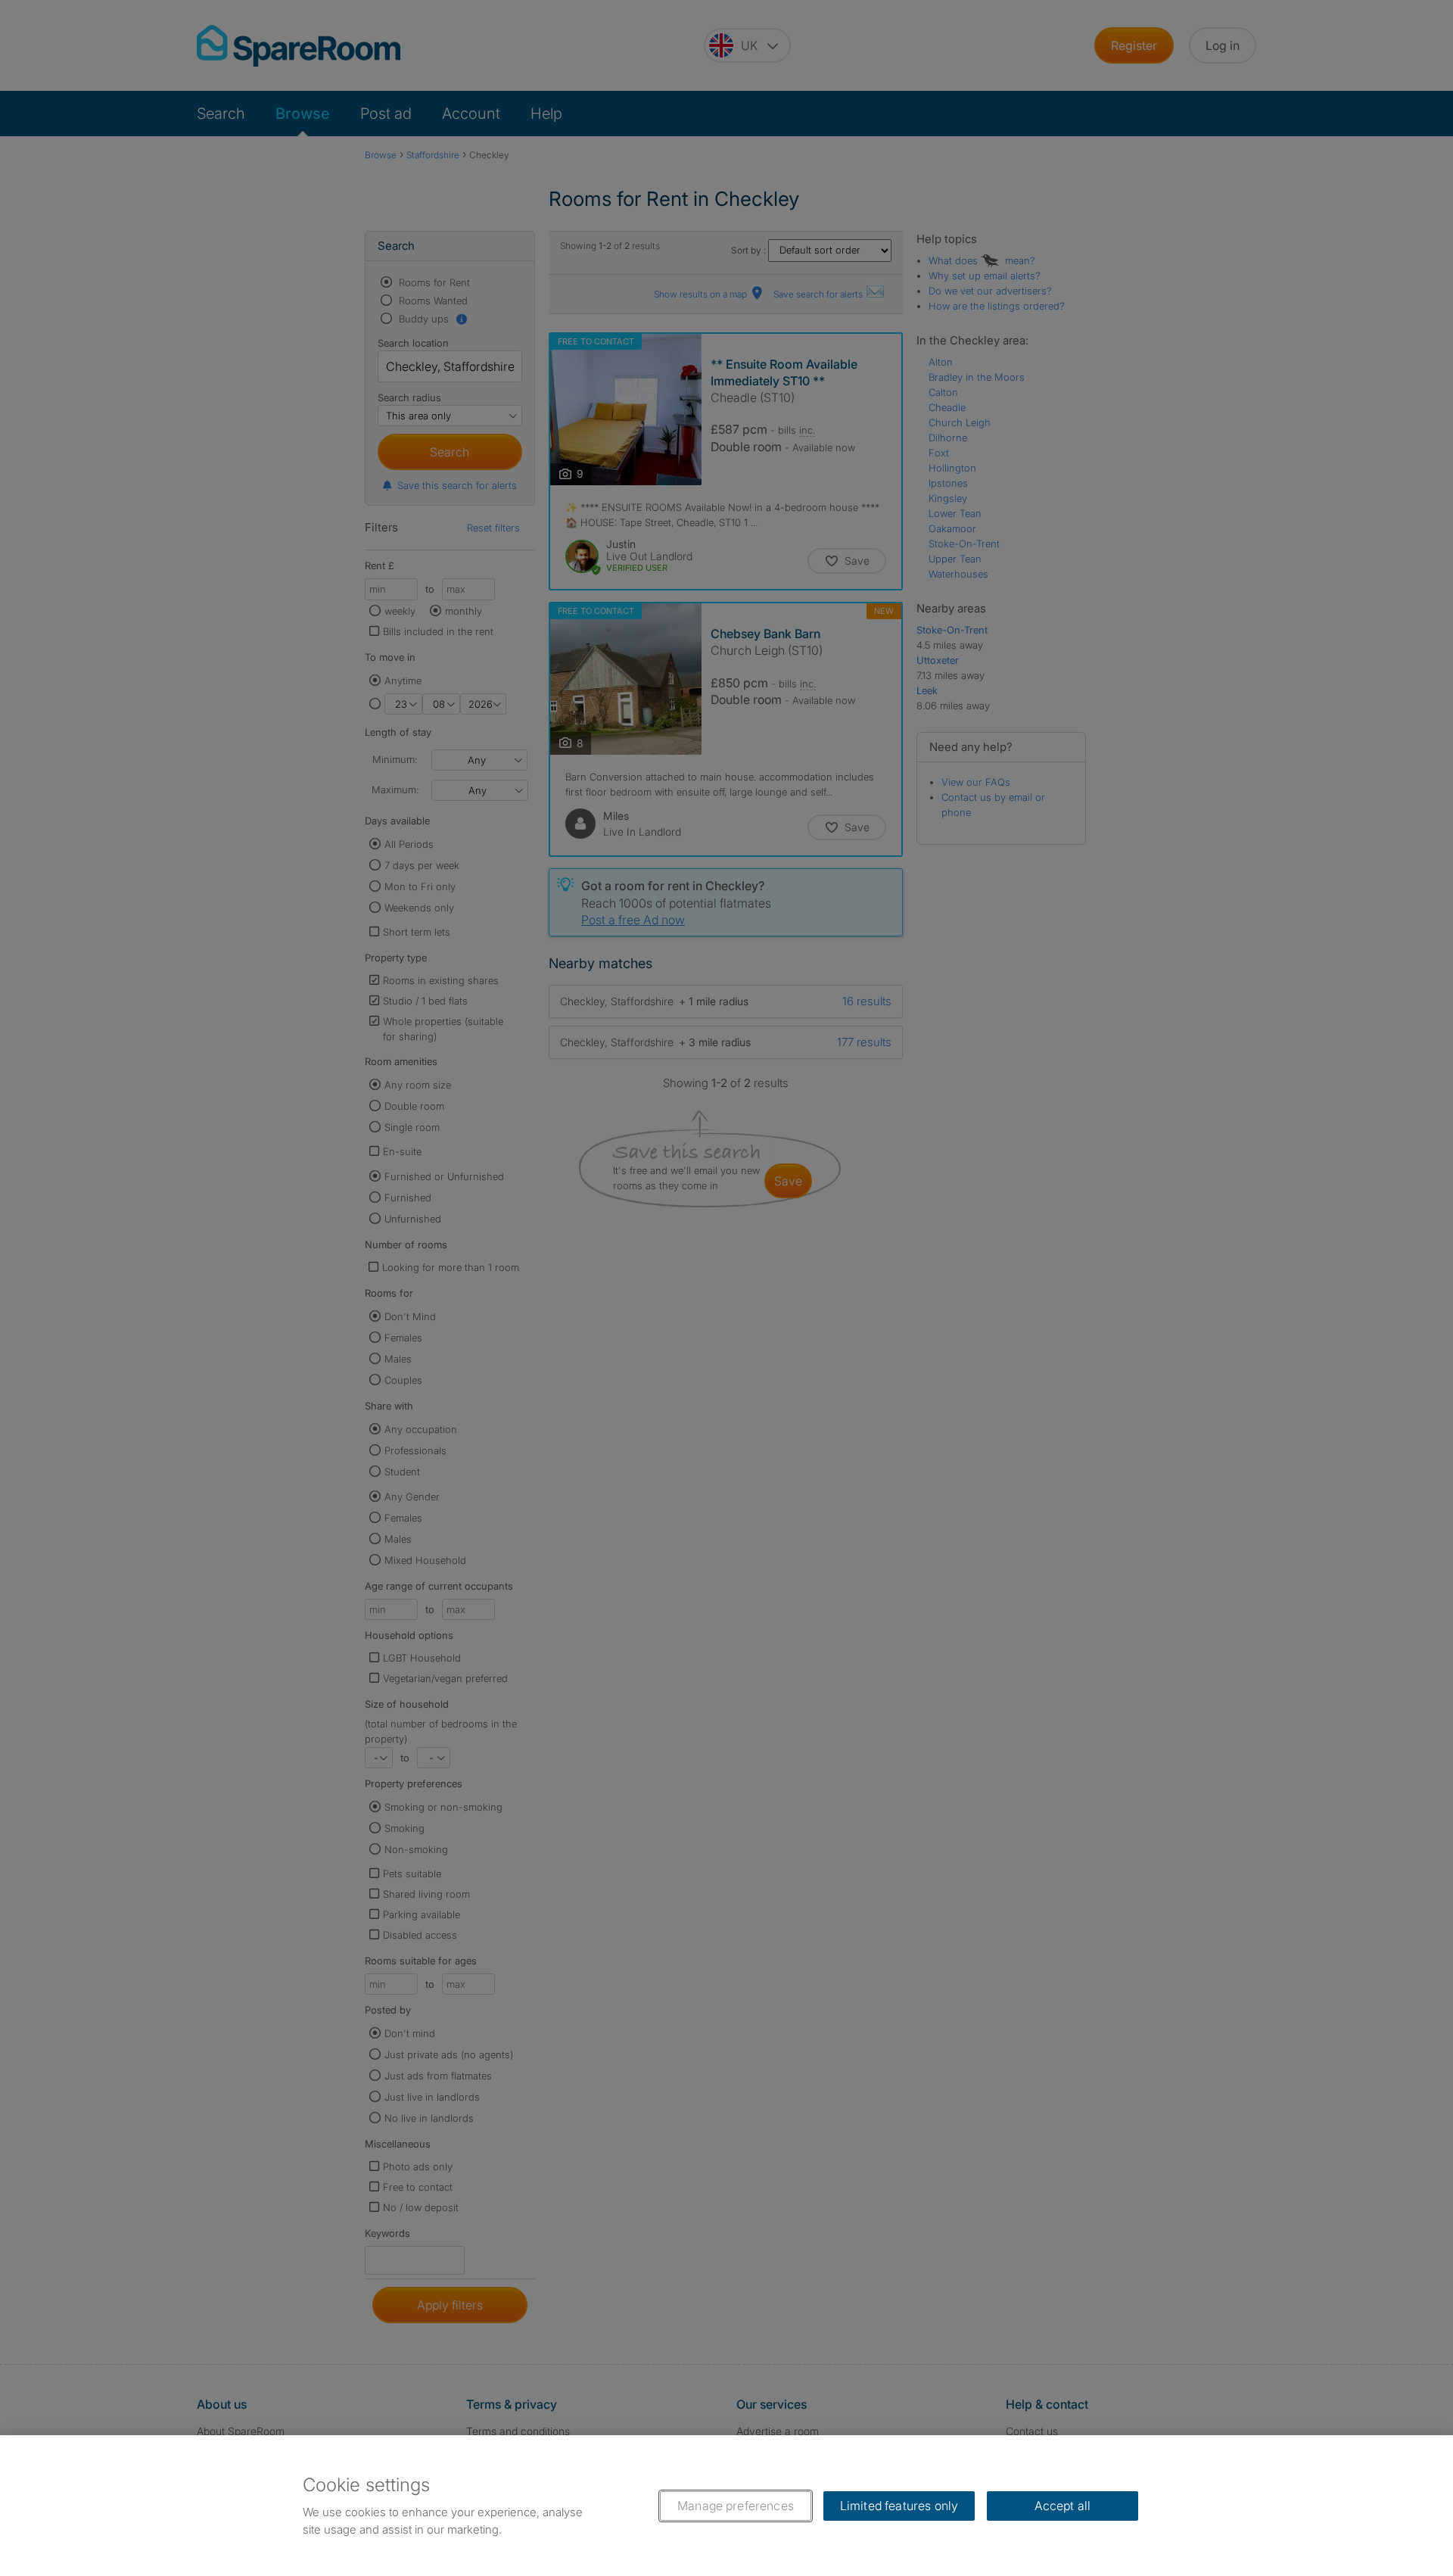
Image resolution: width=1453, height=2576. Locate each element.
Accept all (1063, 2506)
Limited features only (899, 2506)
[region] (726, 2506)
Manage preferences (736, 2506)
